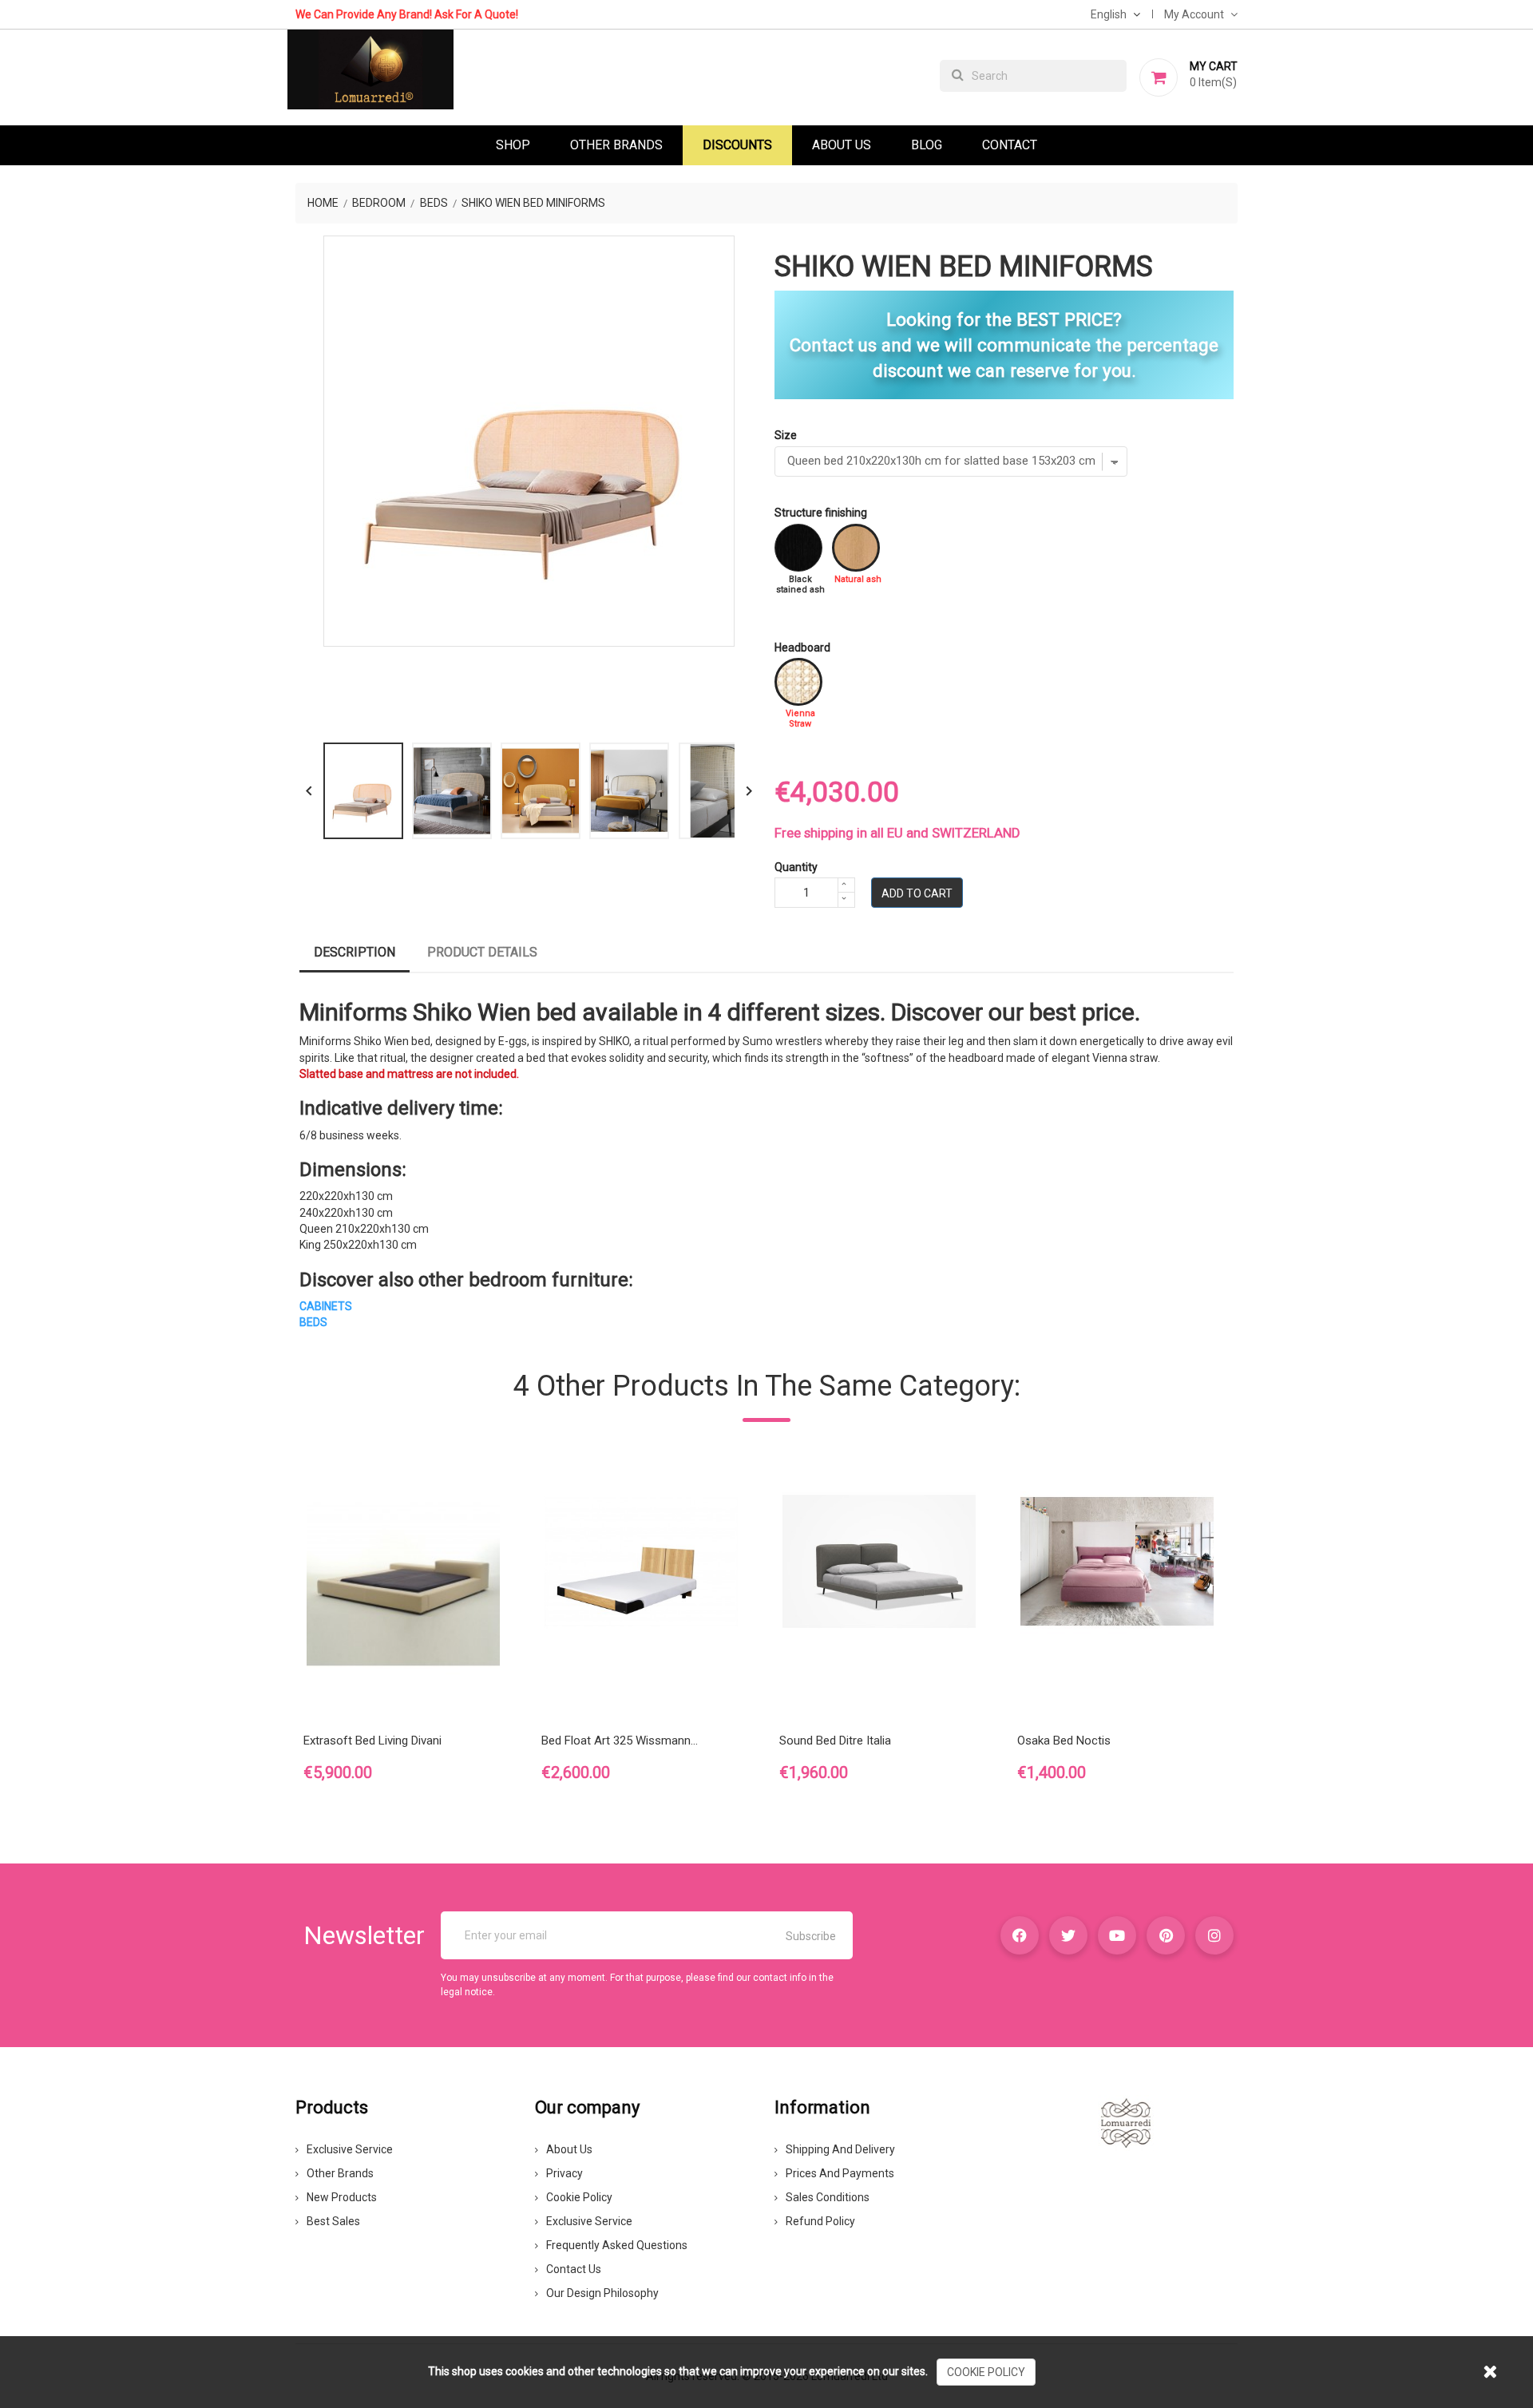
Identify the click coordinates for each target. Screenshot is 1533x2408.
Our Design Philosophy (602, 2293)
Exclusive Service (350, 2149)
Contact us (574, 2269)
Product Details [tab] (482, 952)
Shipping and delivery (840, 2149)
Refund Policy (820, 2221)
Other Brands (616, 145)
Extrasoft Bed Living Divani (372, 1741)
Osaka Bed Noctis (1064, 1741)
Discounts (737, 145)
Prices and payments (840, 2173)
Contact (1010, 145)
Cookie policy (579, 2197)
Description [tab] (355, 952)
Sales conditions (828, 2197)
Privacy (564, 2173)
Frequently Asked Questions (617, 2245)
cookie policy (986, 2372)
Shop (513, 145)
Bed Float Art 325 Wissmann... (620, 1741)
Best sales (333, 2221)
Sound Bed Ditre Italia (835, 1741)
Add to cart (917, 893)
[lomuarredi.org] (1126, 2122)
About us (569, 2149)
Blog (927, 145)
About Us (842, 145)
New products (342, 2197)
